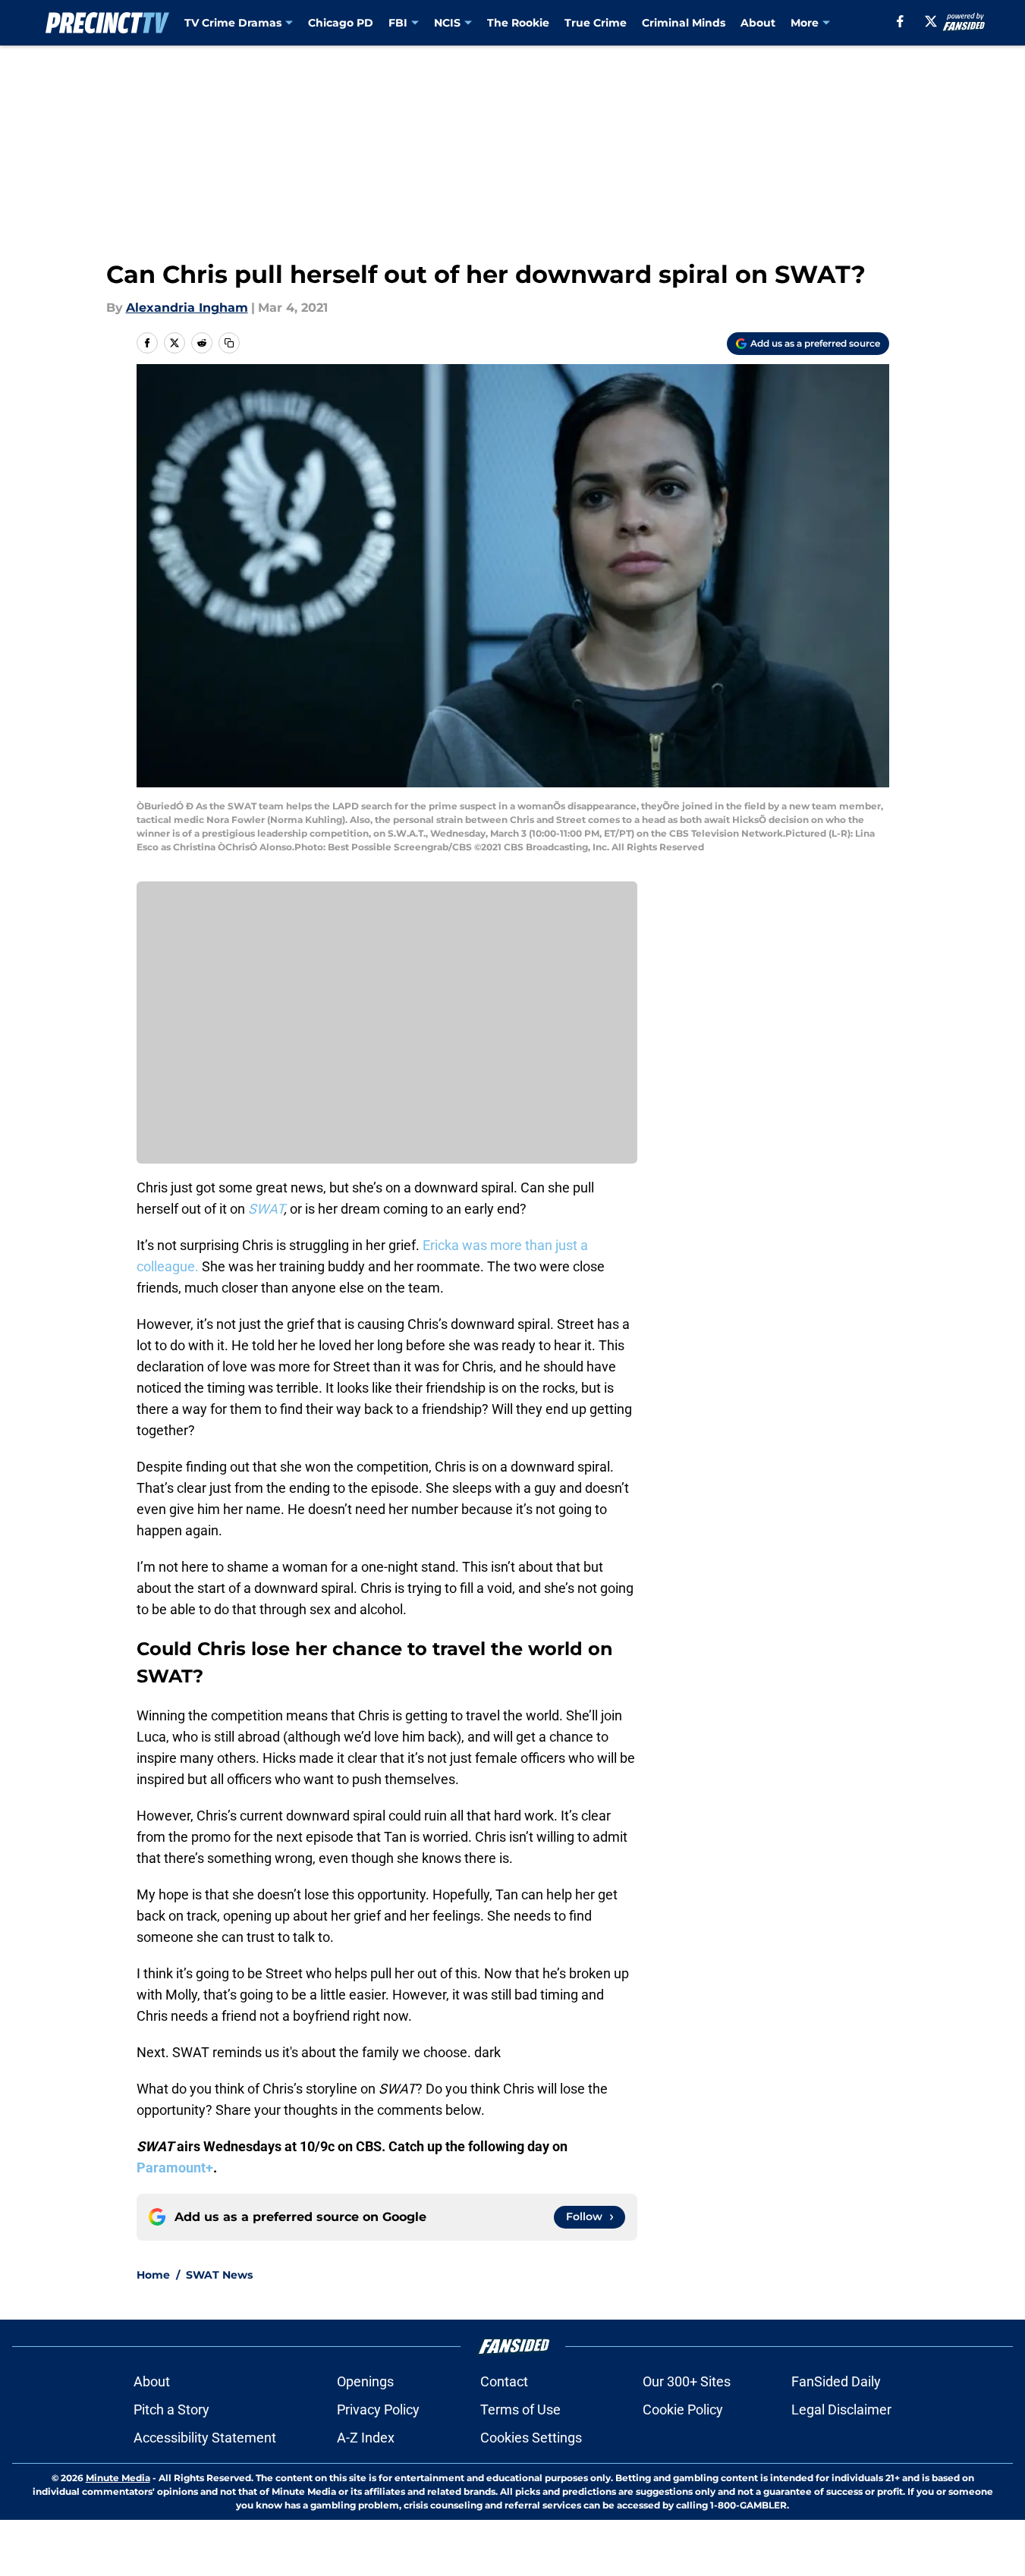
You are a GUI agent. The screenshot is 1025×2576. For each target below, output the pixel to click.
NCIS (447, 23)
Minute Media (118, 2478)
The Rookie (518, 23)
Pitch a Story (171, 2410)
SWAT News (219, 2275)
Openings (365, 2381)
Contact (504, 2381)
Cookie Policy (683, 2410)
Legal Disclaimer (841, 2410)
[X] (931, 21)
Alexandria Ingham (187, 308)
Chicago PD (341, 23)
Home (153, 2275)
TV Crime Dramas (233, 23)
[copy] (229, 343)
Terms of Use (520, 2410)
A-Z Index (366, 2438)
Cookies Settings (531, 2438)
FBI (398, 23)
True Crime (596, 23)
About (758, 23)
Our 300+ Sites (687, 2381)
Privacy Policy (378, 2410)
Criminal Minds (684, 23)
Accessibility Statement (205, 2438)
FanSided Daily (836, 2381)
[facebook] (900, 21)
